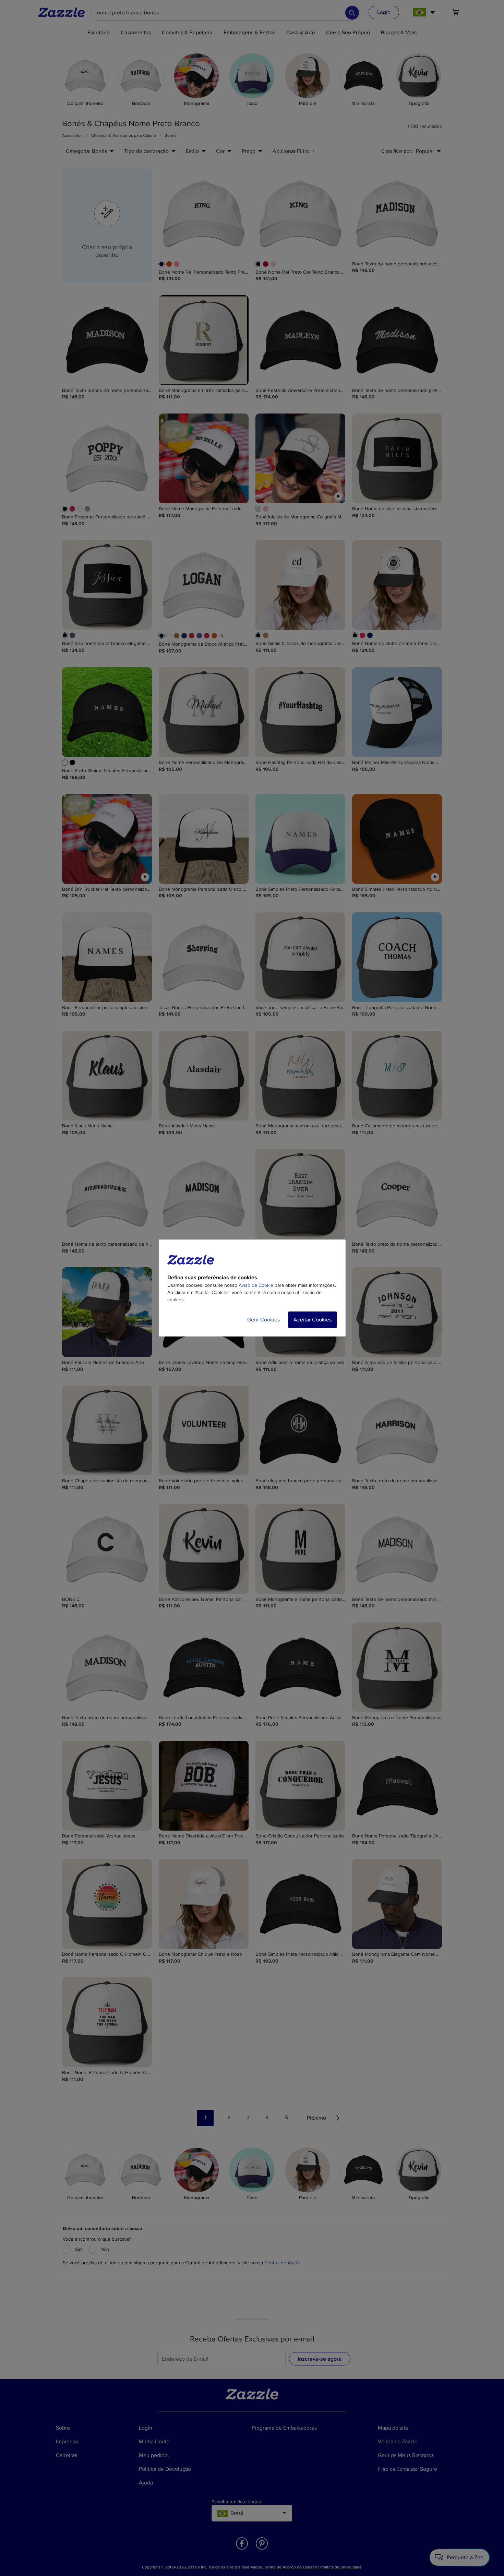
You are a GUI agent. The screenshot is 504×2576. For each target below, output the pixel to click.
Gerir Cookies (263, 1320)
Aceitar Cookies (313, 1320)
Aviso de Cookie (256, 1285)
